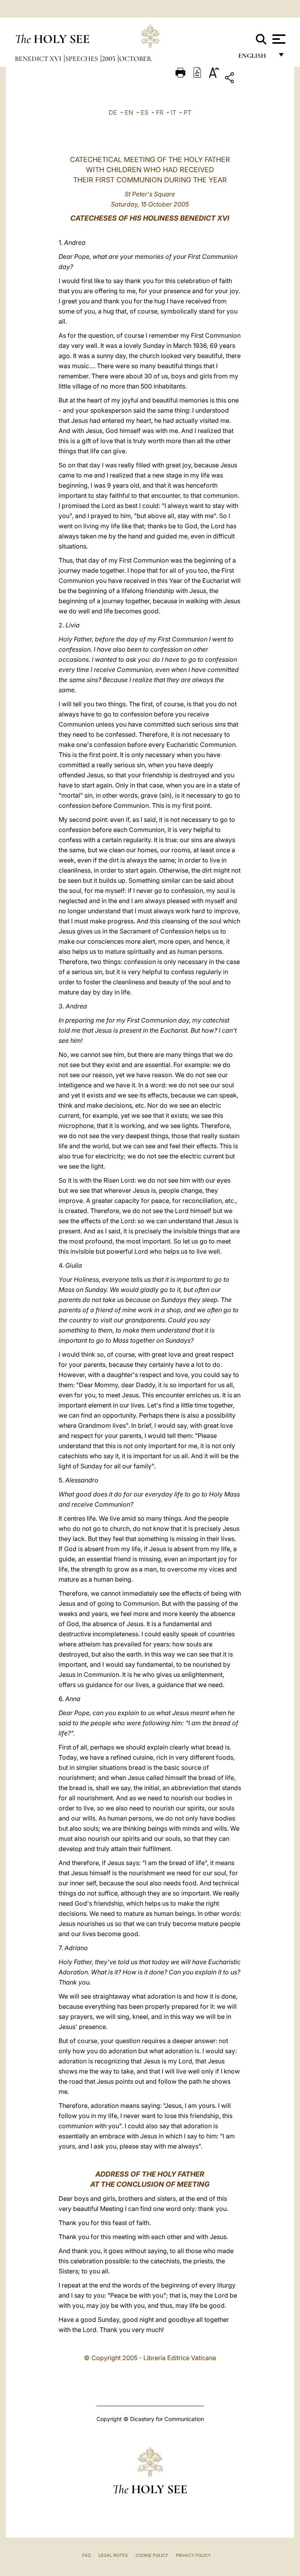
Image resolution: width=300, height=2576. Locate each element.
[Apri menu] (278, 39)
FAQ (86, 2555)
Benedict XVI (39, 59)
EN (129, 112)
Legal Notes (113, 2555)
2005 (109, 59)
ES (145, 112)
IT (173, 112)
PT (187, 112)
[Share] (254, 79)
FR (160, 112)
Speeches (82, 59)
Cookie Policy (152, 2555)
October (135, 59)
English (256, 58)
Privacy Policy (193, 2555)
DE (113, 112)
